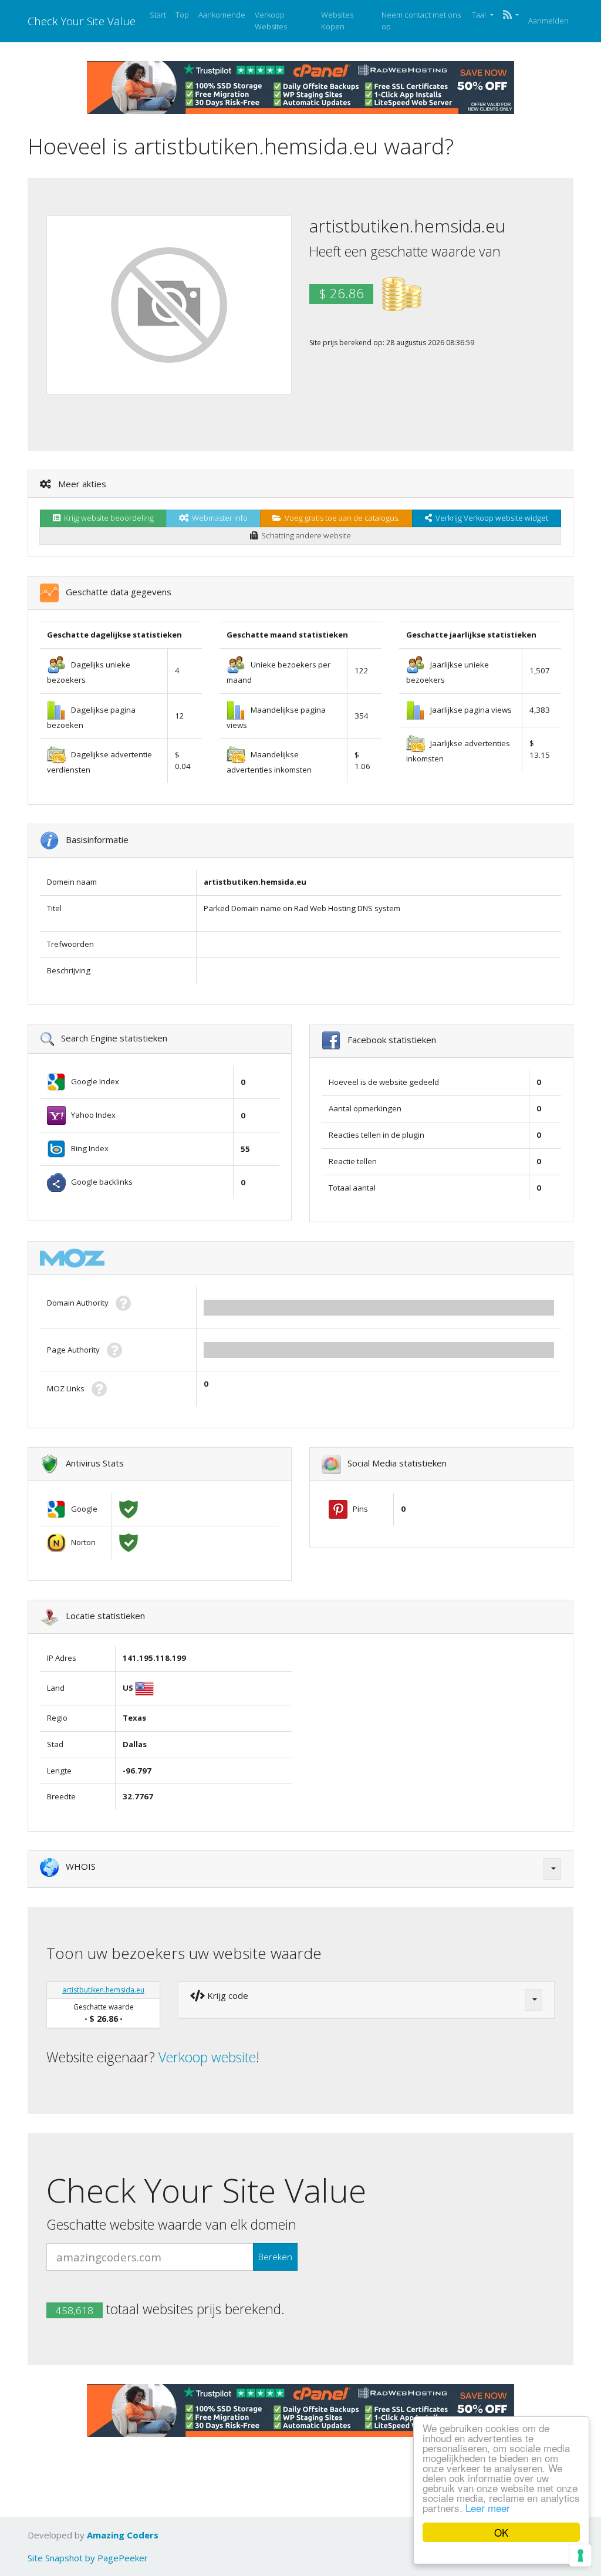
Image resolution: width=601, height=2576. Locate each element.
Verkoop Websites (271, 21)
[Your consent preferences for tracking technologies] (580, 2555)
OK (501, 2532)
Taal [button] (480, 15)
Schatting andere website (304, 535)
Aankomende (222, 15)
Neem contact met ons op (421, 21)
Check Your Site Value (82, 21)
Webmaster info (218, 518)
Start (158, 15)
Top (182, 15)
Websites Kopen (337, 21)
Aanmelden (548, 21)
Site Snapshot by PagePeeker (88, 2558)
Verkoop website (207, 2057)
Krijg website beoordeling (107, 518)
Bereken (275, 2257)
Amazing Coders (123, 2535)
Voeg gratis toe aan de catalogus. (340, 518)
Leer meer (488, 2508)
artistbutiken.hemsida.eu (103, 1990)
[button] (511, 15)
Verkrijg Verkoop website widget (490, 518)
